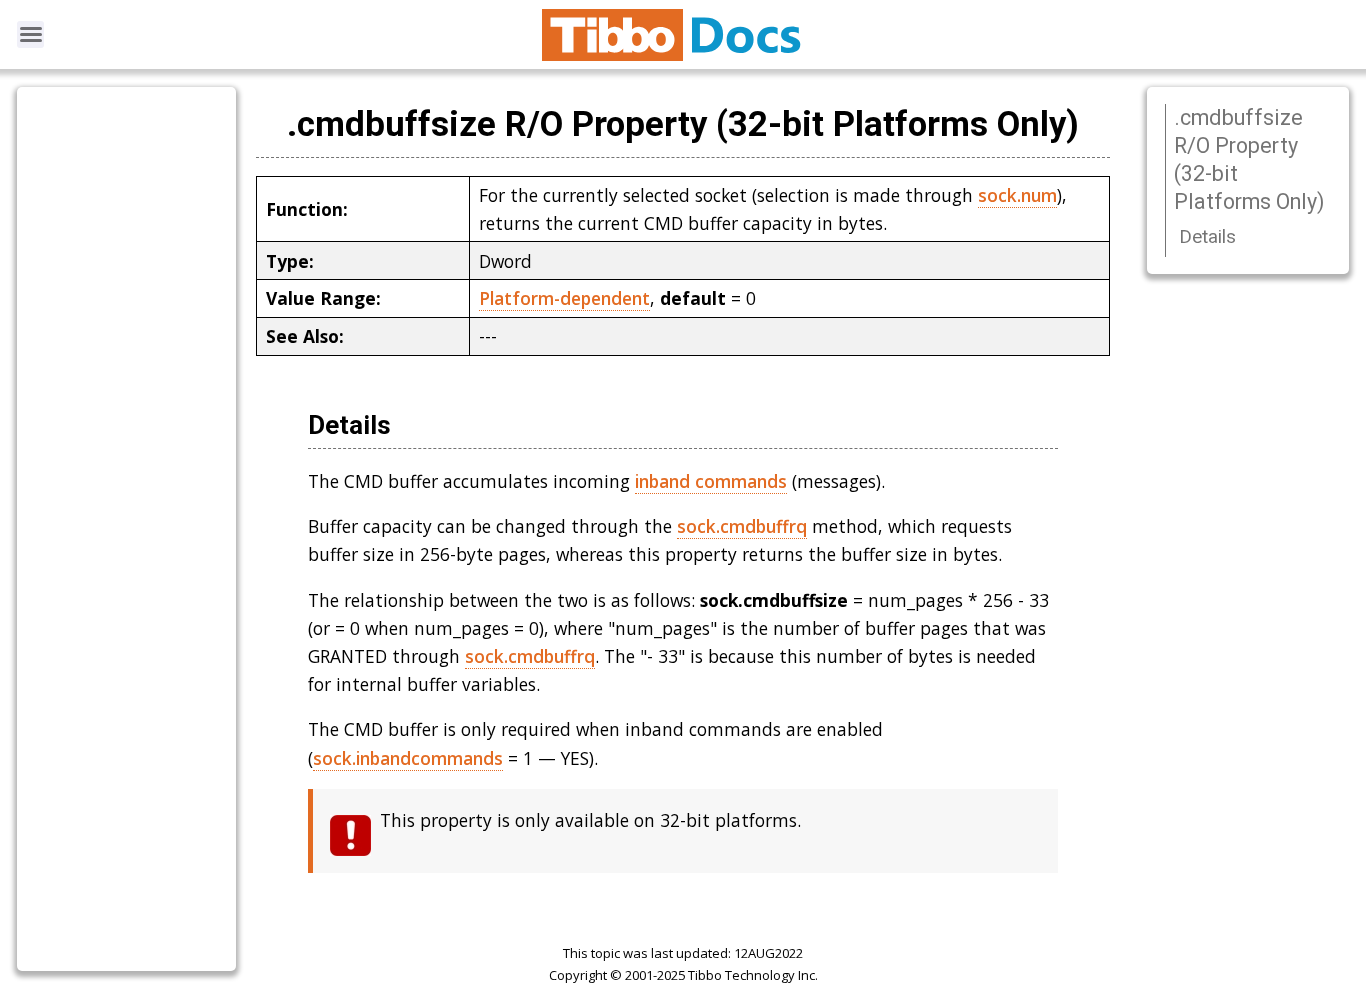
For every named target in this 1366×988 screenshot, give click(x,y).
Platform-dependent (564, 298)
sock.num (1017, 195)
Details (1207, 236)
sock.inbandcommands (408, 758)
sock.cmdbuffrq (742, 526)
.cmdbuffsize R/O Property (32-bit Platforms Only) (1249, 159)
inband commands (711, 481)
